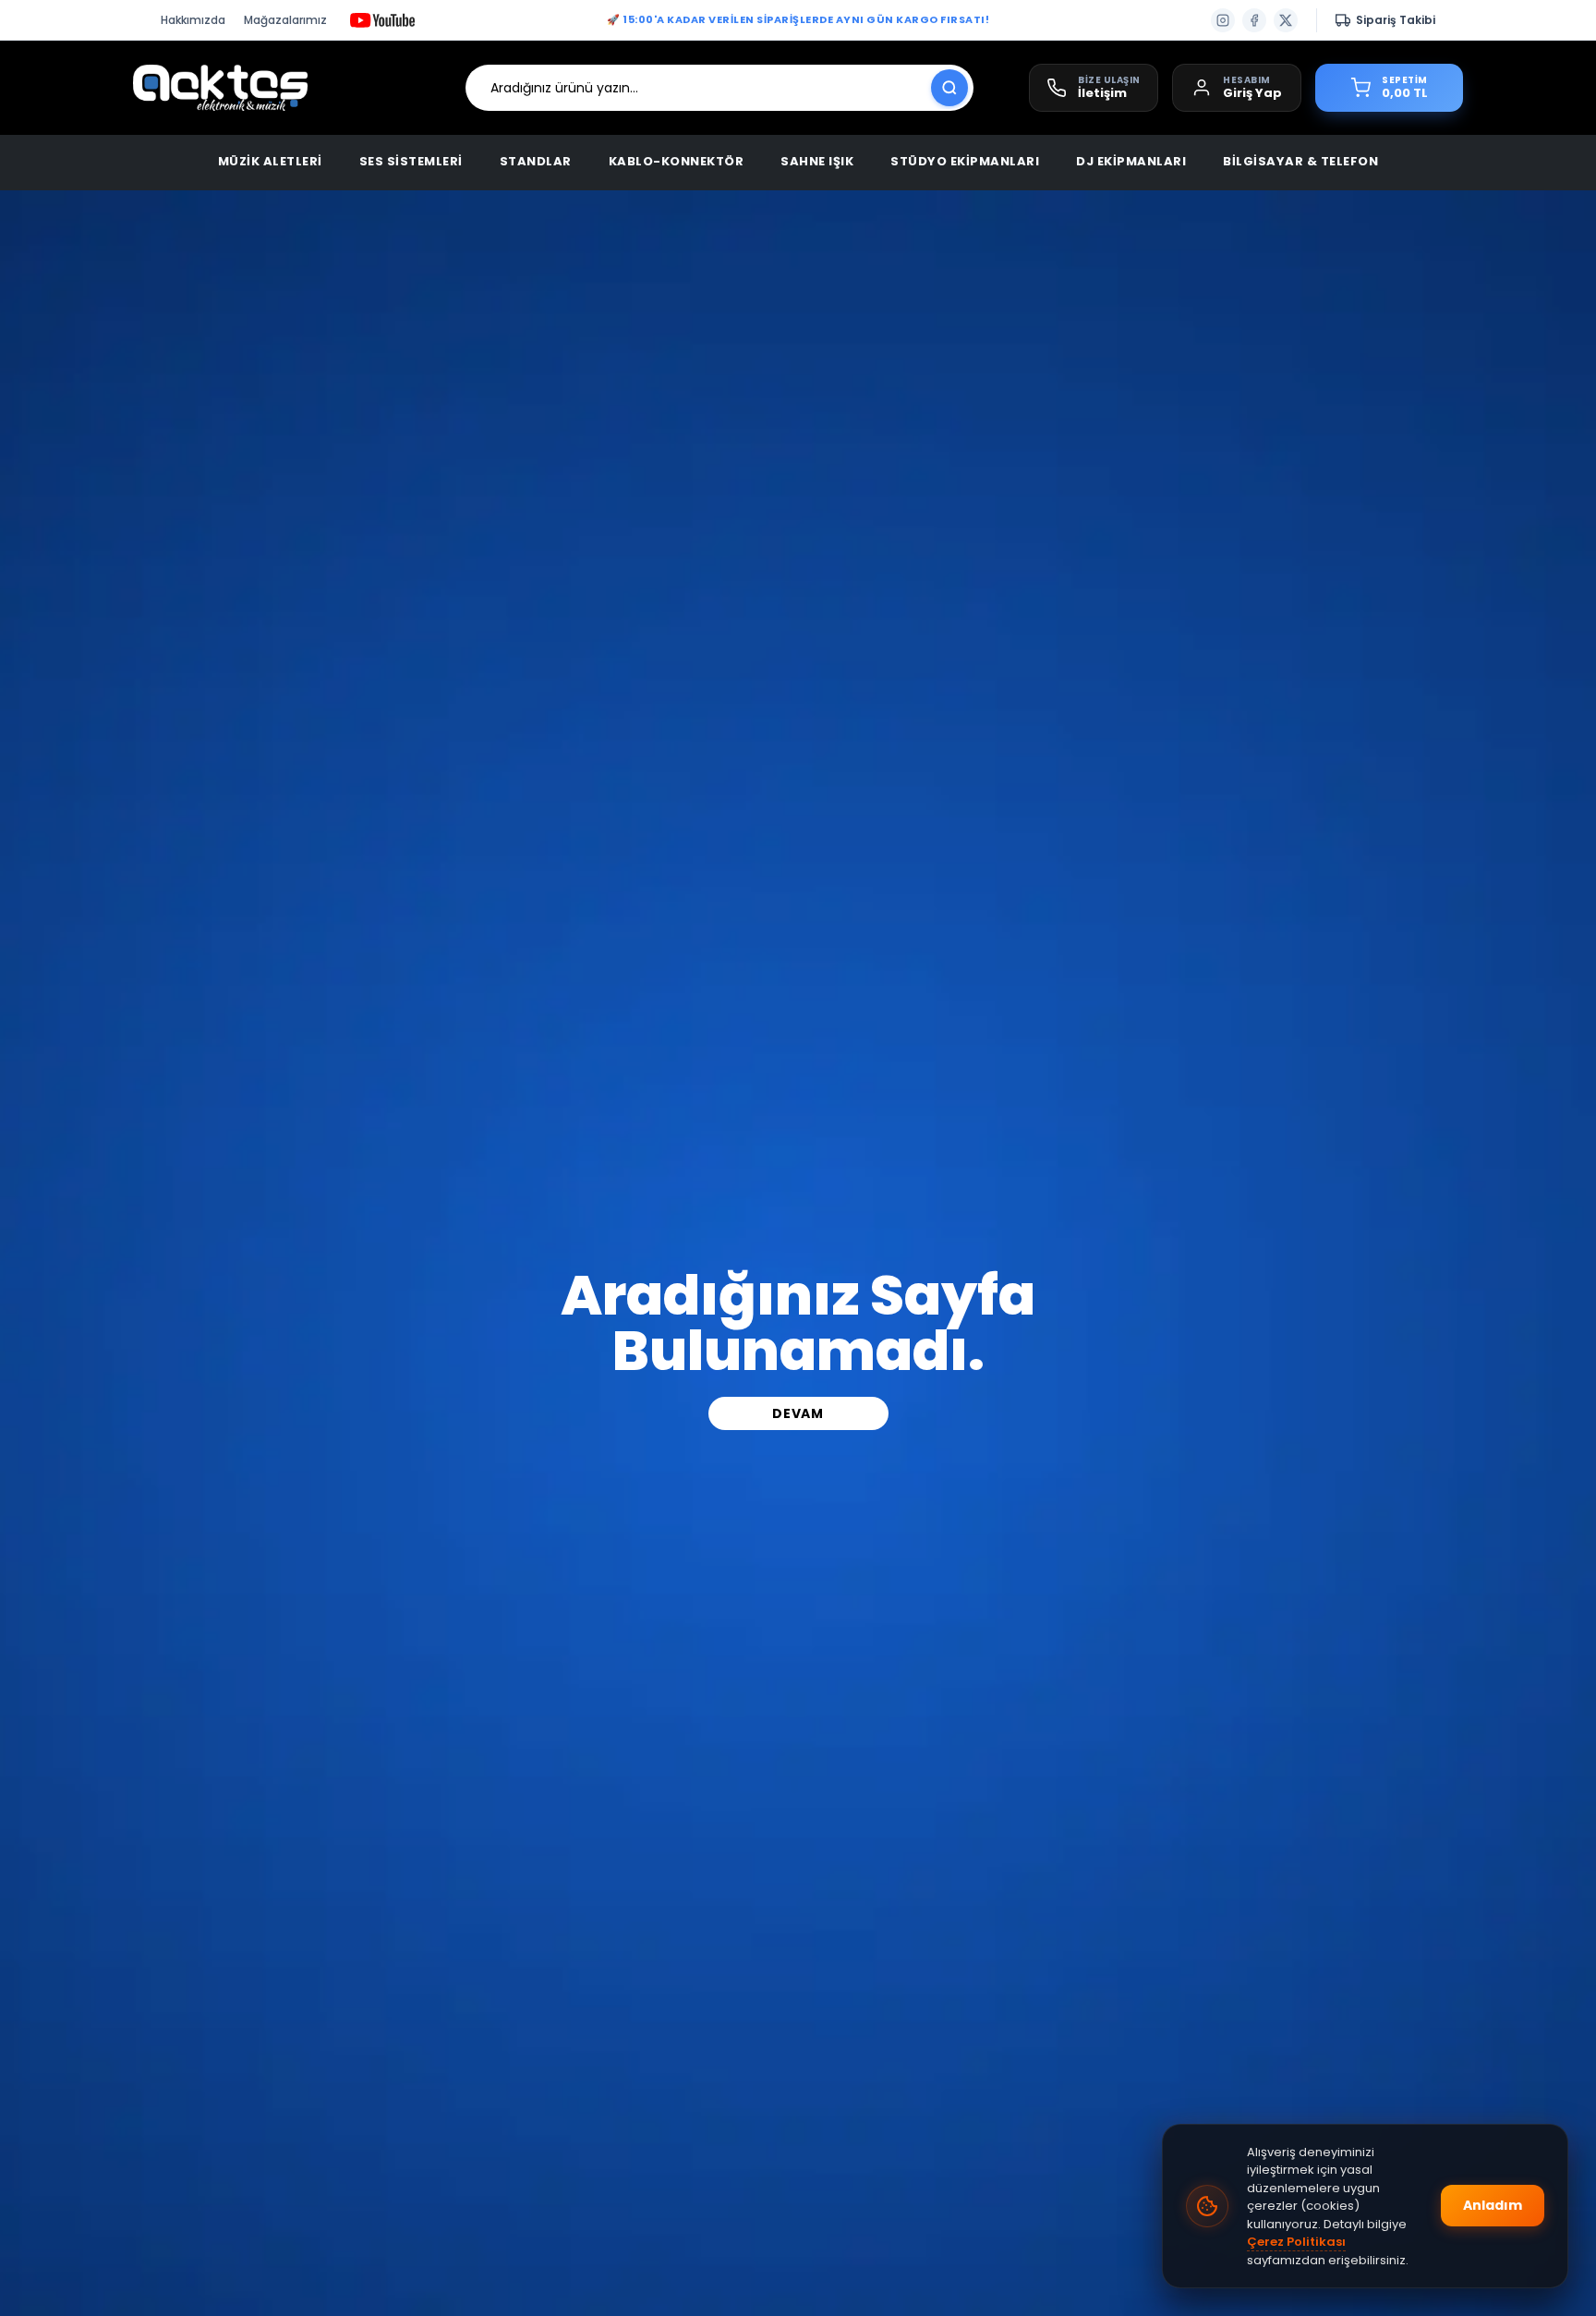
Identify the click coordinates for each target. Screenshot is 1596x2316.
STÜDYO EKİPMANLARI (965, 161)
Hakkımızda (193, 20)
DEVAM (798, 1413)
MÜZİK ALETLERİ (270, 161)
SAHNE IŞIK (817, 161)
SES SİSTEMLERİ (411, 161)
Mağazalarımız (285, 20)
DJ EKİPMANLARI (1131, 161)
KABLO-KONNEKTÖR (677, 161)
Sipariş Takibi (1396, 20)
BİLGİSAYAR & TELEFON (1300, 161)
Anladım (1493, 2205)
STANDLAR (536, 161)
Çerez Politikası (1296, 2242)
